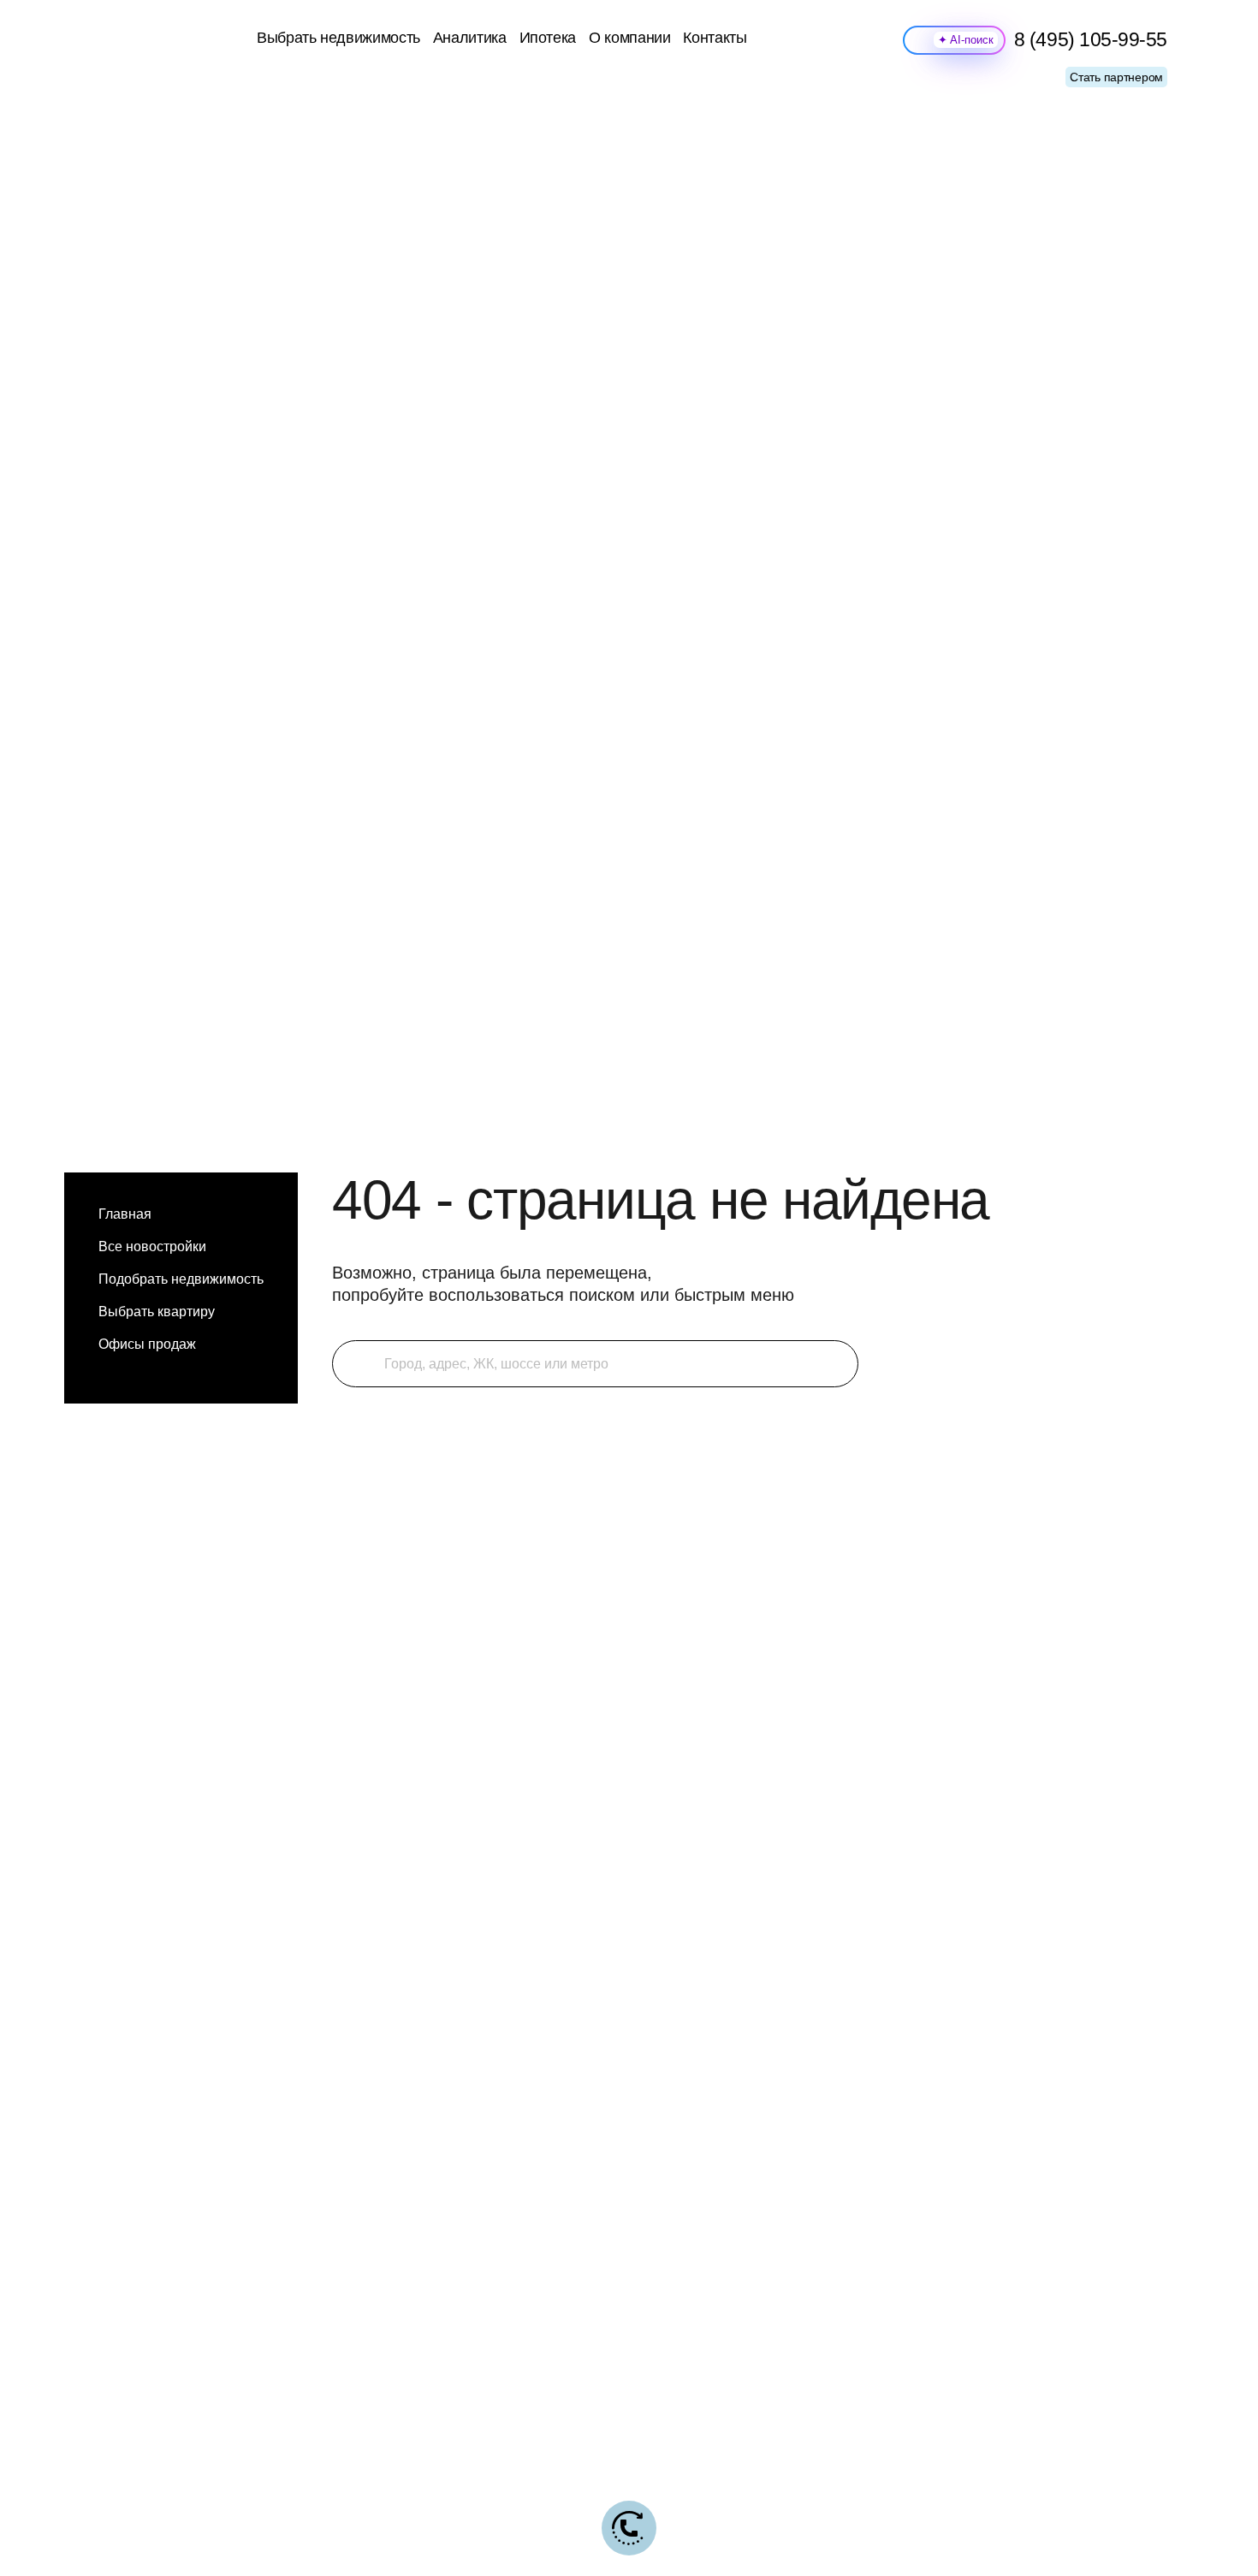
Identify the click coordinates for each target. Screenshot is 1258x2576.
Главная (125, 1214)
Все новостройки (152, 1246)
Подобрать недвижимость (181, 1279)
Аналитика (470, 38)
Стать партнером (1116, 77)
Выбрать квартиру (157, 1312)
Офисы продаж (147, 1344)
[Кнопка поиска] (356, 1364)
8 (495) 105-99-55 (1091, 40)
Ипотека (548, 38)
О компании (629, 38)
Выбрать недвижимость (338, 38)
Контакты (715, 38)
